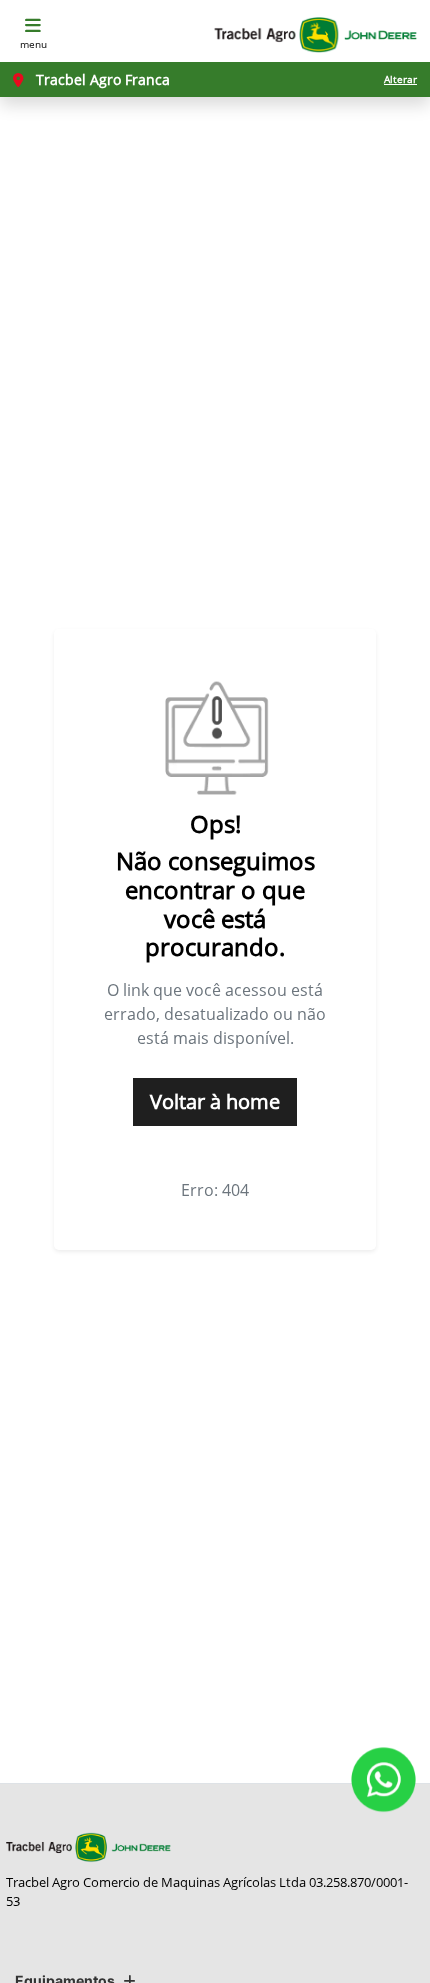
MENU (33, 44)
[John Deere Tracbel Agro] (314, 35)
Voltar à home (215, 1101)
